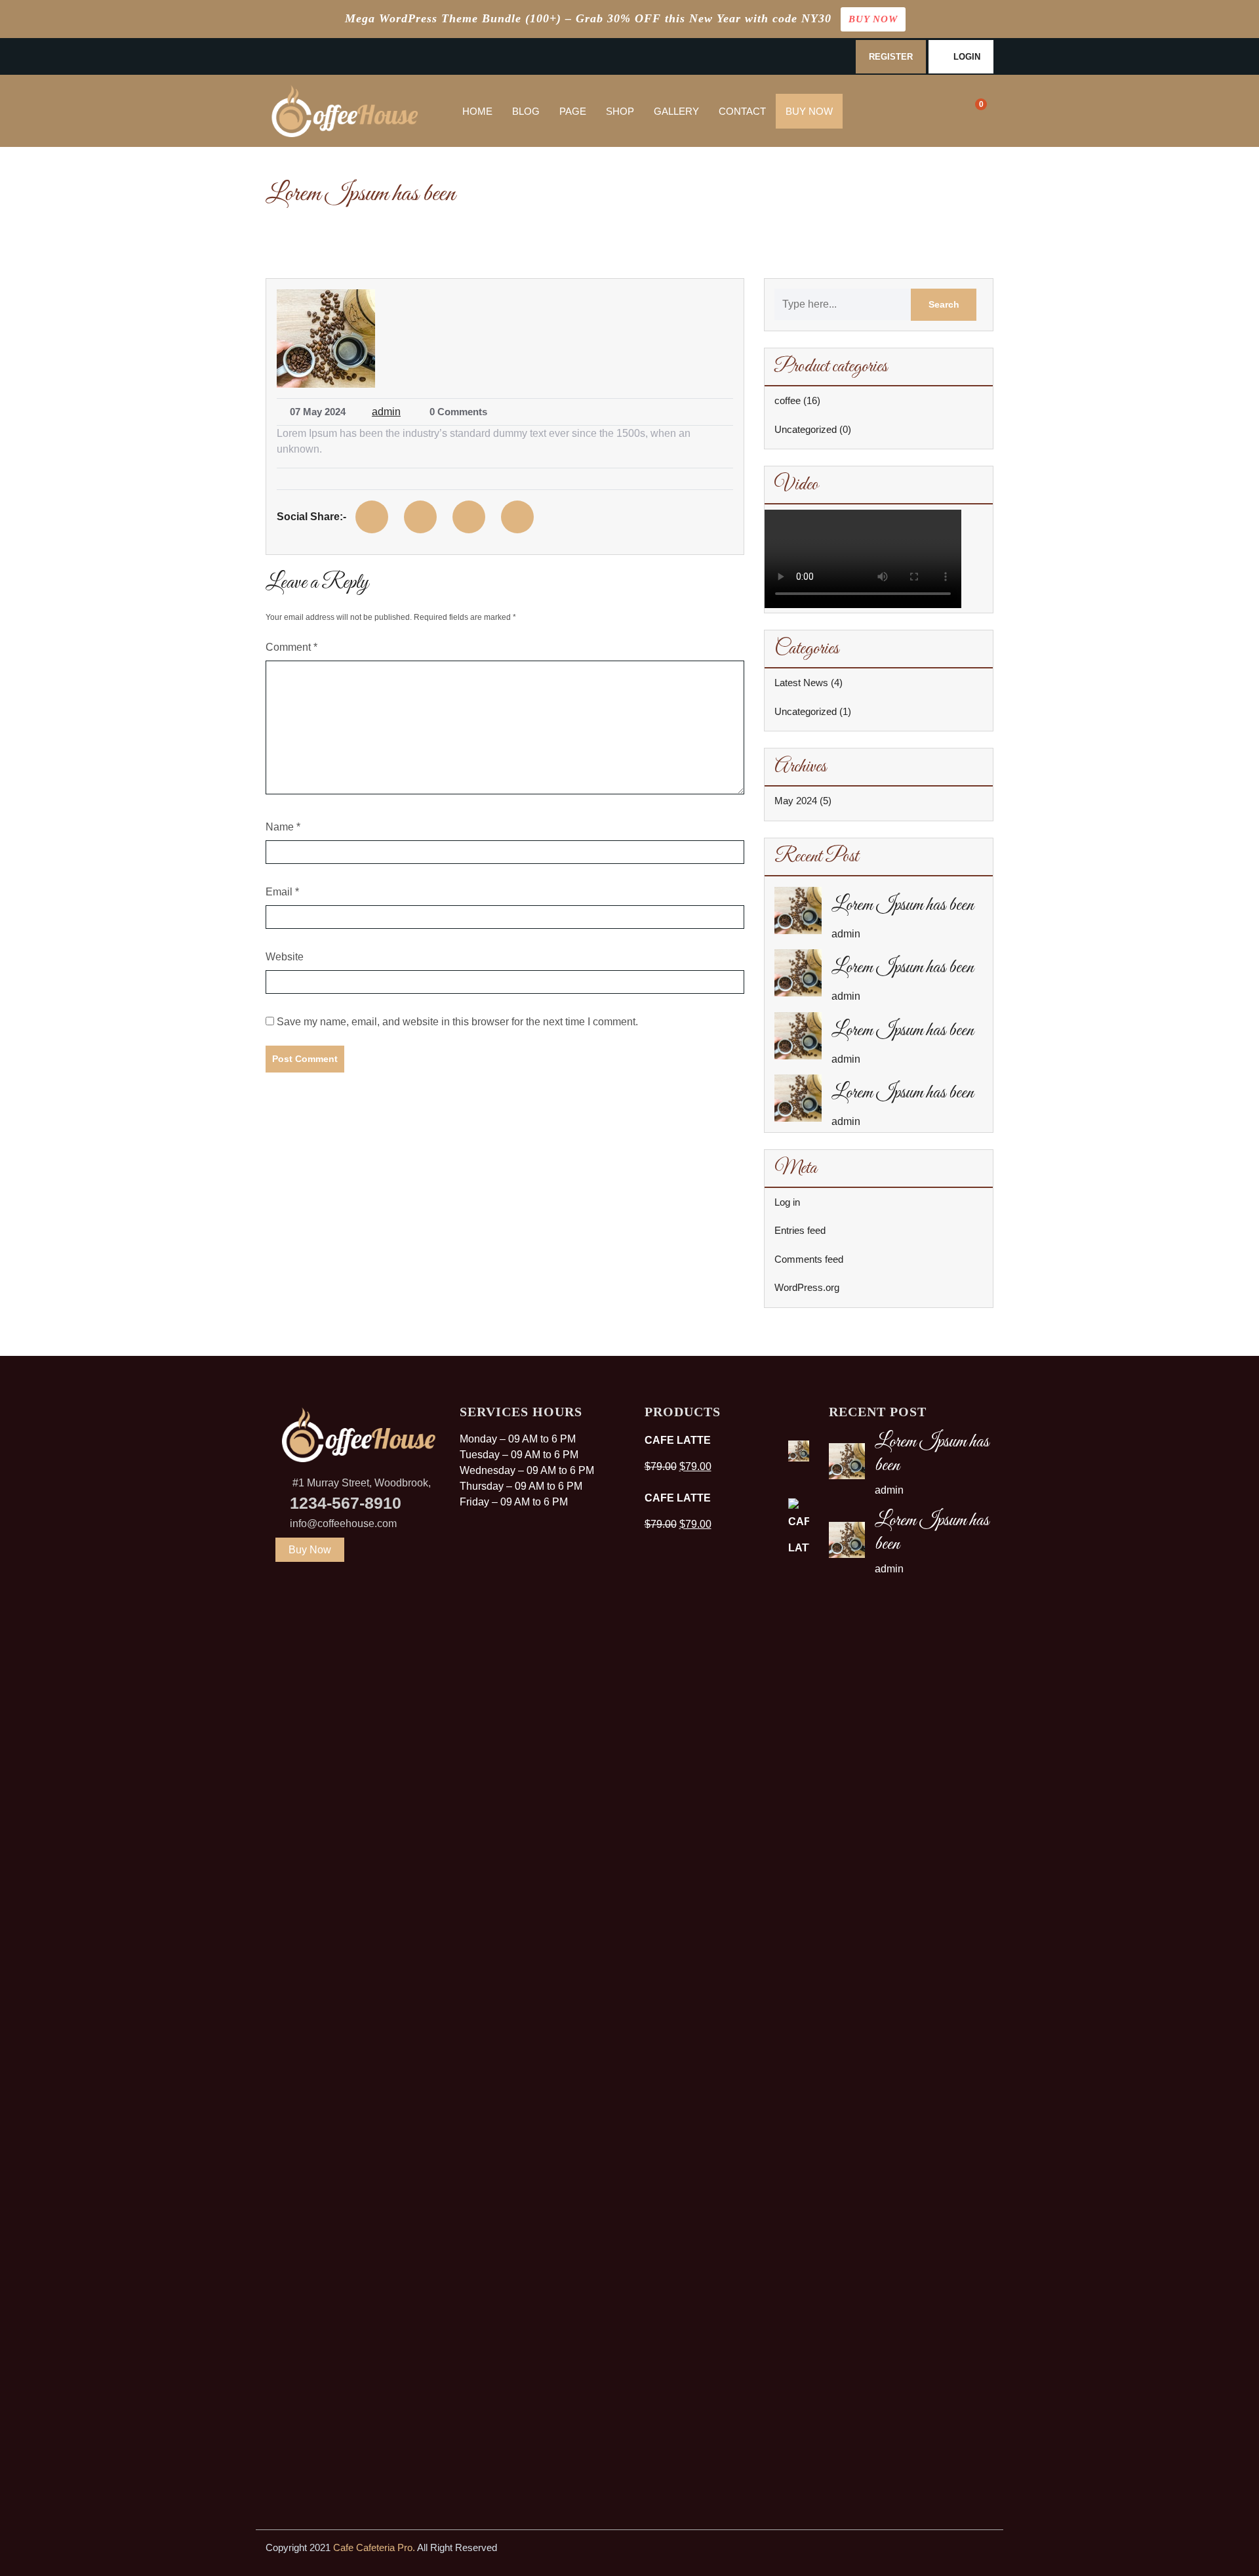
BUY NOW (873, 19)
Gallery (676, 111)
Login (967, 57)
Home (477, 111)
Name (283, 827)
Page (573, 111)
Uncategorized (806, 429)
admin (386, 412)
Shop (620, 111)
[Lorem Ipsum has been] (798, 910)
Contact (742, 111)
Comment (291, 647)
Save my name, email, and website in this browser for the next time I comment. (457, 1022)
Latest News (801, 683)
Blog (526, 111)
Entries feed (800, 1230)
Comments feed (809, 1259)
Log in (787, 1202)
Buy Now (809, 111)
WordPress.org (807, 1287)
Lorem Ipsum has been (903, 905)
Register (891, 57)
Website (285, 957)
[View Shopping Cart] (972, 111)
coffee (788, 400)
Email (282, 892)
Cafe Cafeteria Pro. (374, 2547)
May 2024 (796, 801)
